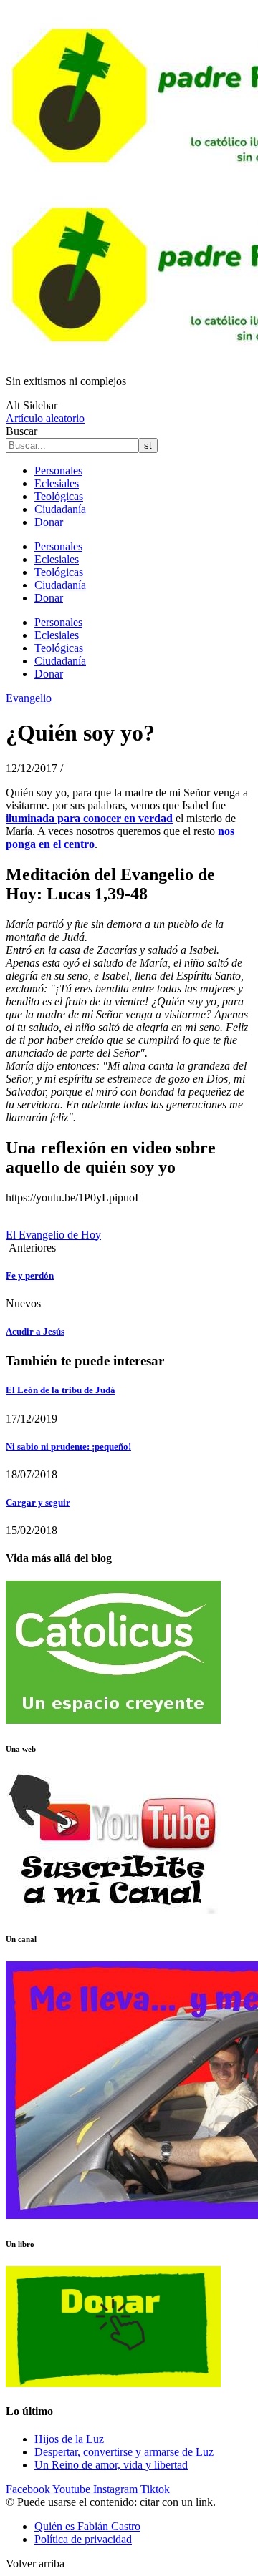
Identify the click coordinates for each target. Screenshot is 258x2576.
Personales (58, 470)
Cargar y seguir (38, 1502)
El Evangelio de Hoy (53, 1235)
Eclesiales (57, 483)
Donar (49, 522)
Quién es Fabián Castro (87, 2526)
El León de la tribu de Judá (61, 1390)
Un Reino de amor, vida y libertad (111, 2465)
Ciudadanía (60, 509)
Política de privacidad (83, 2539)
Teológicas (59, 496)
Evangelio (29, 698)
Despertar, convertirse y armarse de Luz (124, 2452)
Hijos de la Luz (69, 2439)
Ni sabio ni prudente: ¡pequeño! (68, 1446)
